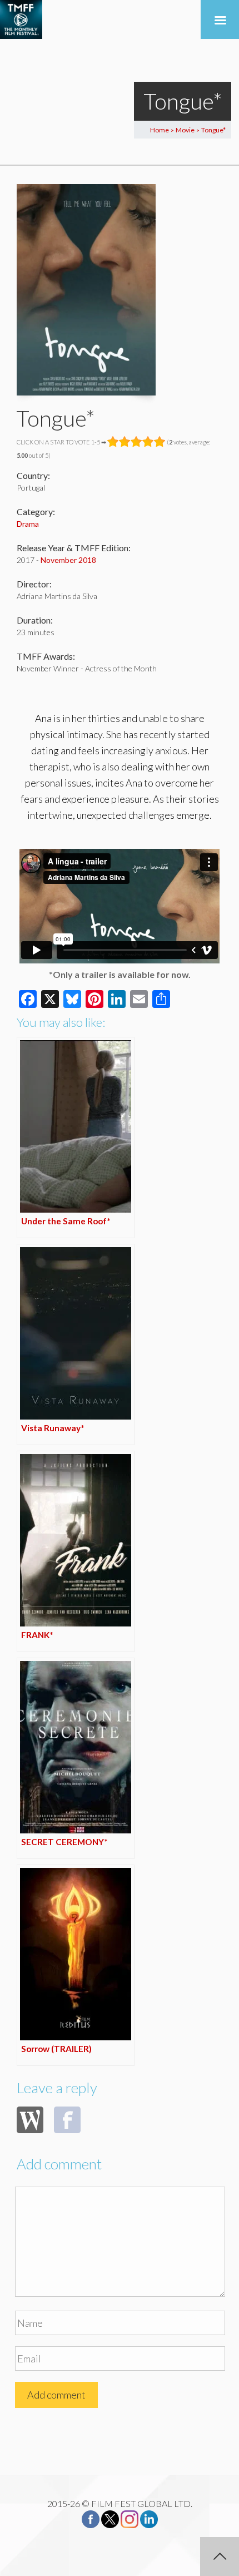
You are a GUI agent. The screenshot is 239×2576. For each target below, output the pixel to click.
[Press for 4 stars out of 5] (148, 442)
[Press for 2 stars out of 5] (125, 442)
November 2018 (68, 560)
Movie (185, 130)
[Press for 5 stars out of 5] (160, 442)
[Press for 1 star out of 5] (113, 442)
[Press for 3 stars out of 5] (136, 442)
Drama (28, 524)
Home (160, 130)
